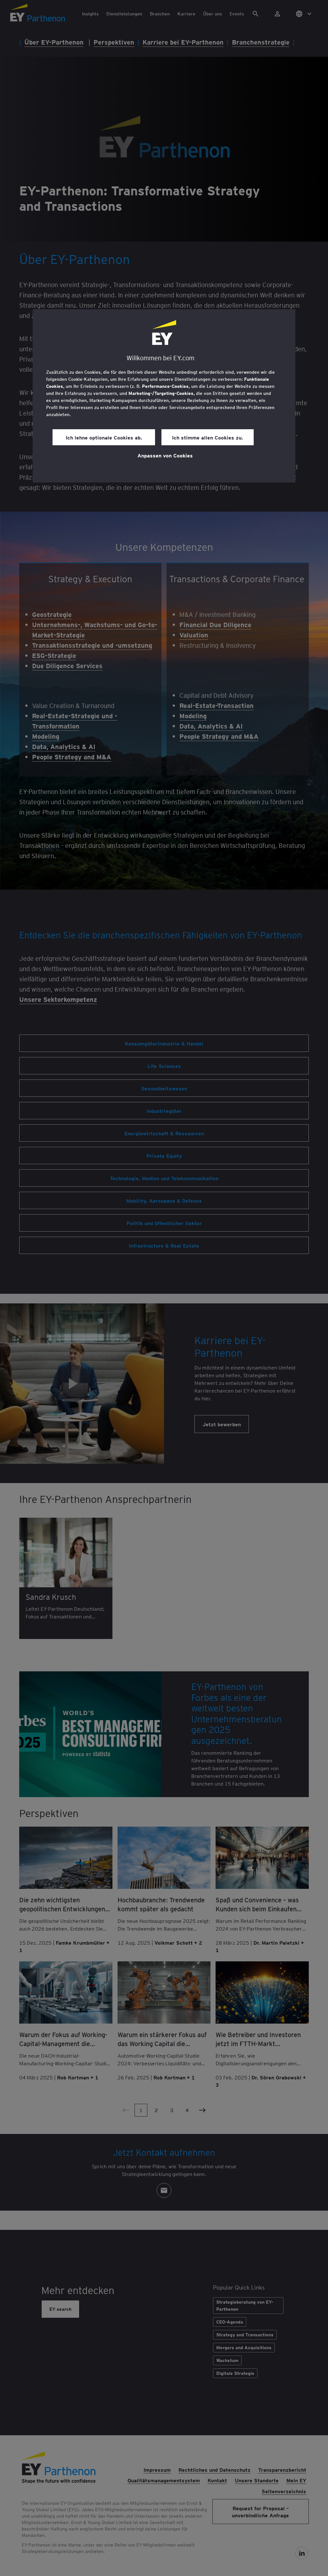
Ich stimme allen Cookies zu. (208, 437)
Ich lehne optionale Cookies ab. (104, 437)
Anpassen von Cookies (165, 455)
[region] (164, 396)
